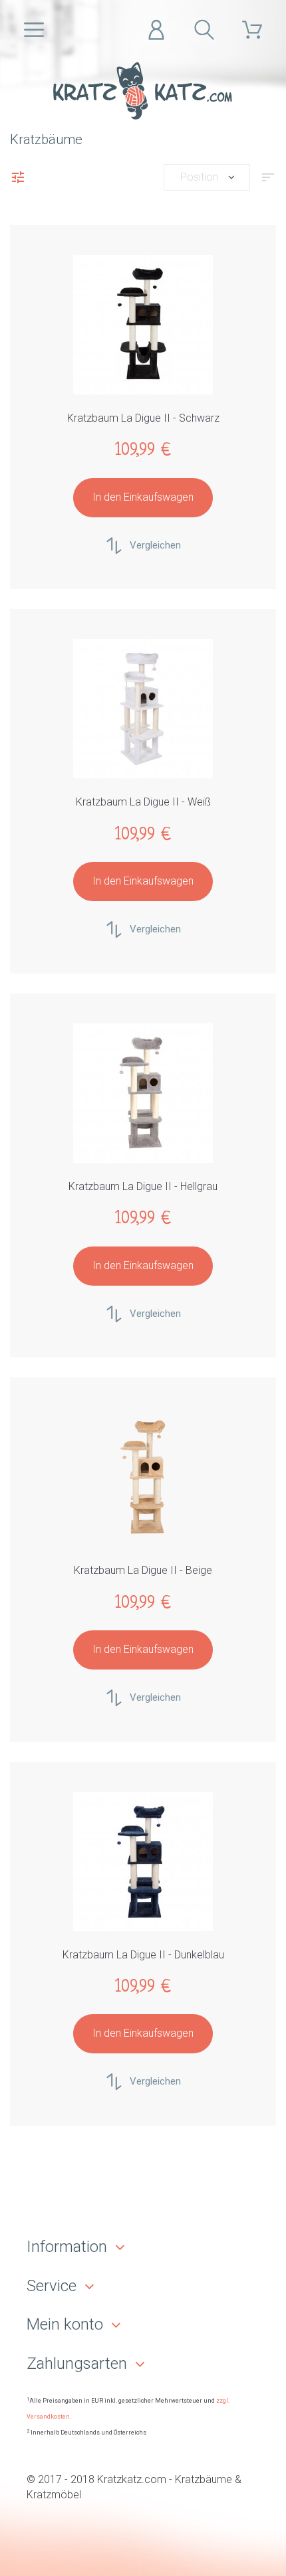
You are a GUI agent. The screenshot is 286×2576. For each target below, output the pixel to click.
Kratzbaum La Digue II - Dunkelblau (143, 1955)
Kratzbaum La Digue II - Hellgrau (143, 1186)
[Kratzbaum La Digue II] (143, 325)
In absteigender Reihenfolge (268, 181)
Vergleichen (155, 545)
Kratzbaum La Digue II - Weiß (143, 802)
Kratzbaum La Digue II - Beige (143, 1570)
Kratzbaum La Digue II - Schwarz (143, 418)
